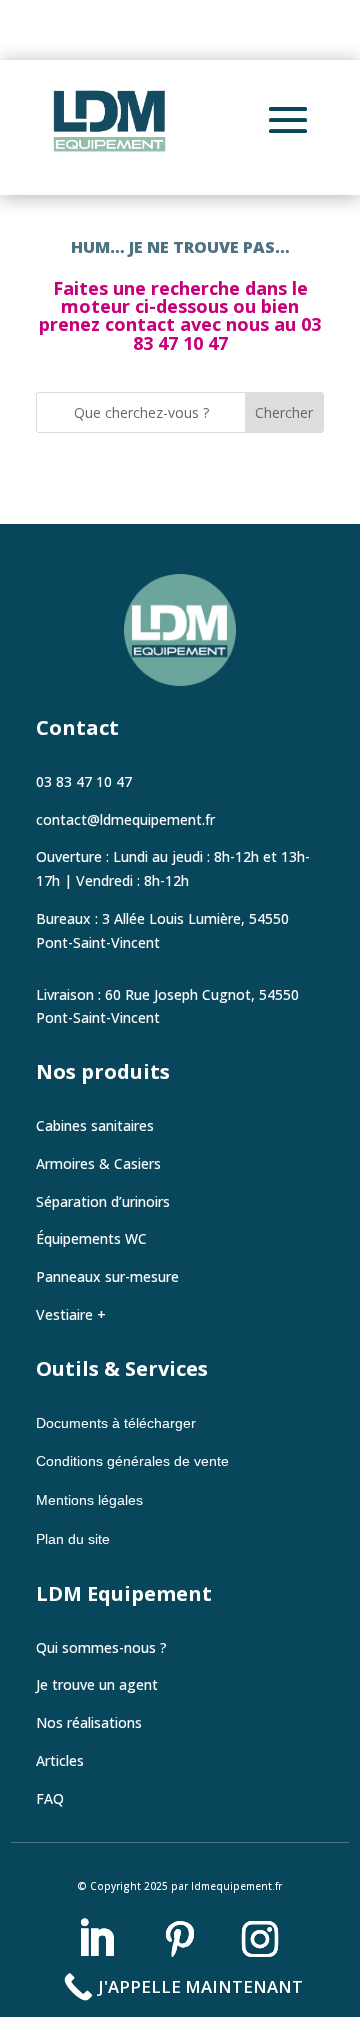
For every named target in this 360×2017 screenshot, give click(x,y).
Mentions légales (89, 1500)
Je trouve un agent (97, 1684)
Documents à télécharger (118, 1423)
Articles (60, 1760)
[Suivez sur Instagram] (260, 1939)
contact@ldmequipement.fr (125, 819)
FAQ (50, 1798)
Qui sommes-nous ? (101, 1647)
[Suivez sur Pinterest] (180, 1939)
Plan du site (73, 1539)
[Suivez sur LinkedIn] (96, 1939)
